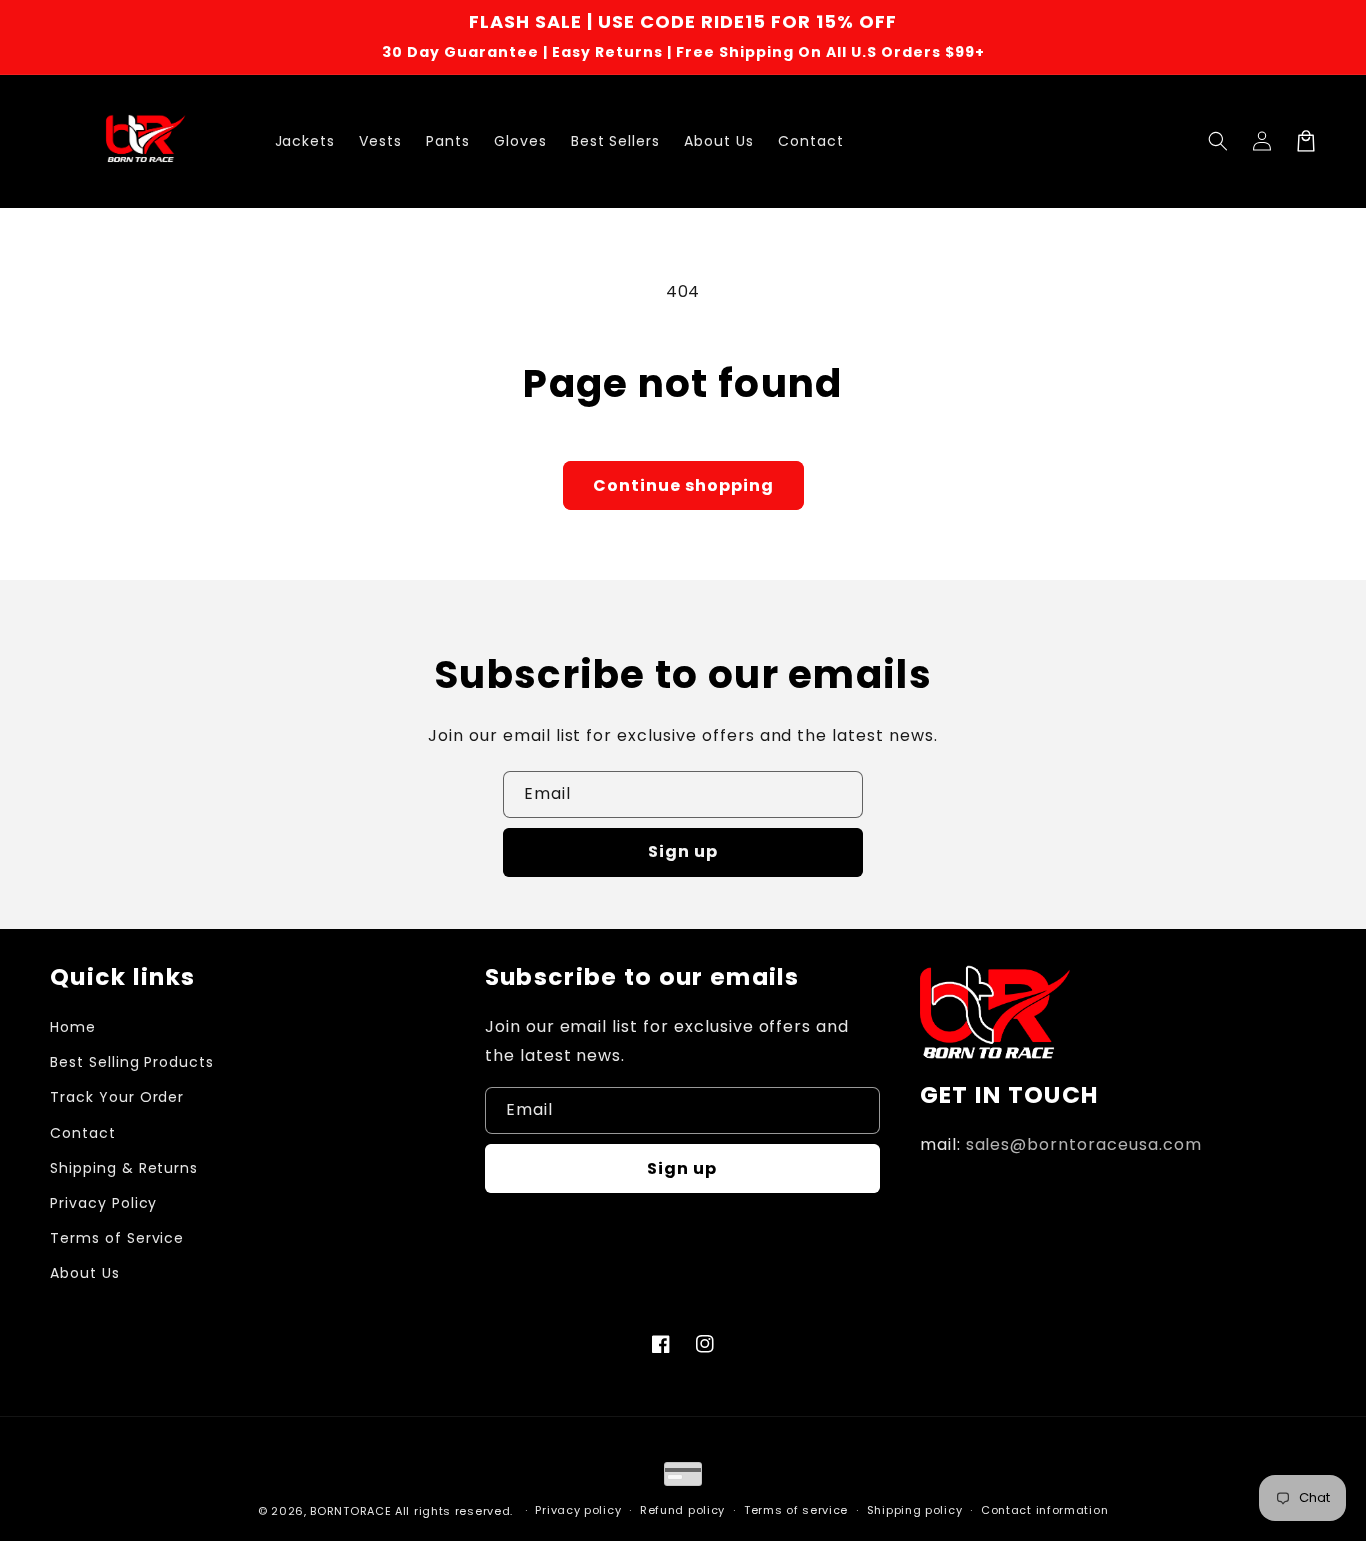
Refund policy (682, 1510)
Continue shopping (683, 485)
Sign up (683, 851)
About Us (85, 1273)
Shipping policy (915, 1510)
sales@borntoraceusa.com (1084, 1144)
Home (73, 1027)
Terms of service (796, 1510)
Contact (83, 1133)
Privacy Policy (103, 1203)
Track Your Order (117, 1097)
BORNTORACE (350, 1511)
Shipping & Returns (124, 1168)
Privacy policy (578, 1510)
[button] (1218, 141)
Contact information (1044, 1510)
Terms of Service (117, 1238)
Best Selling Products (132, 1062)
